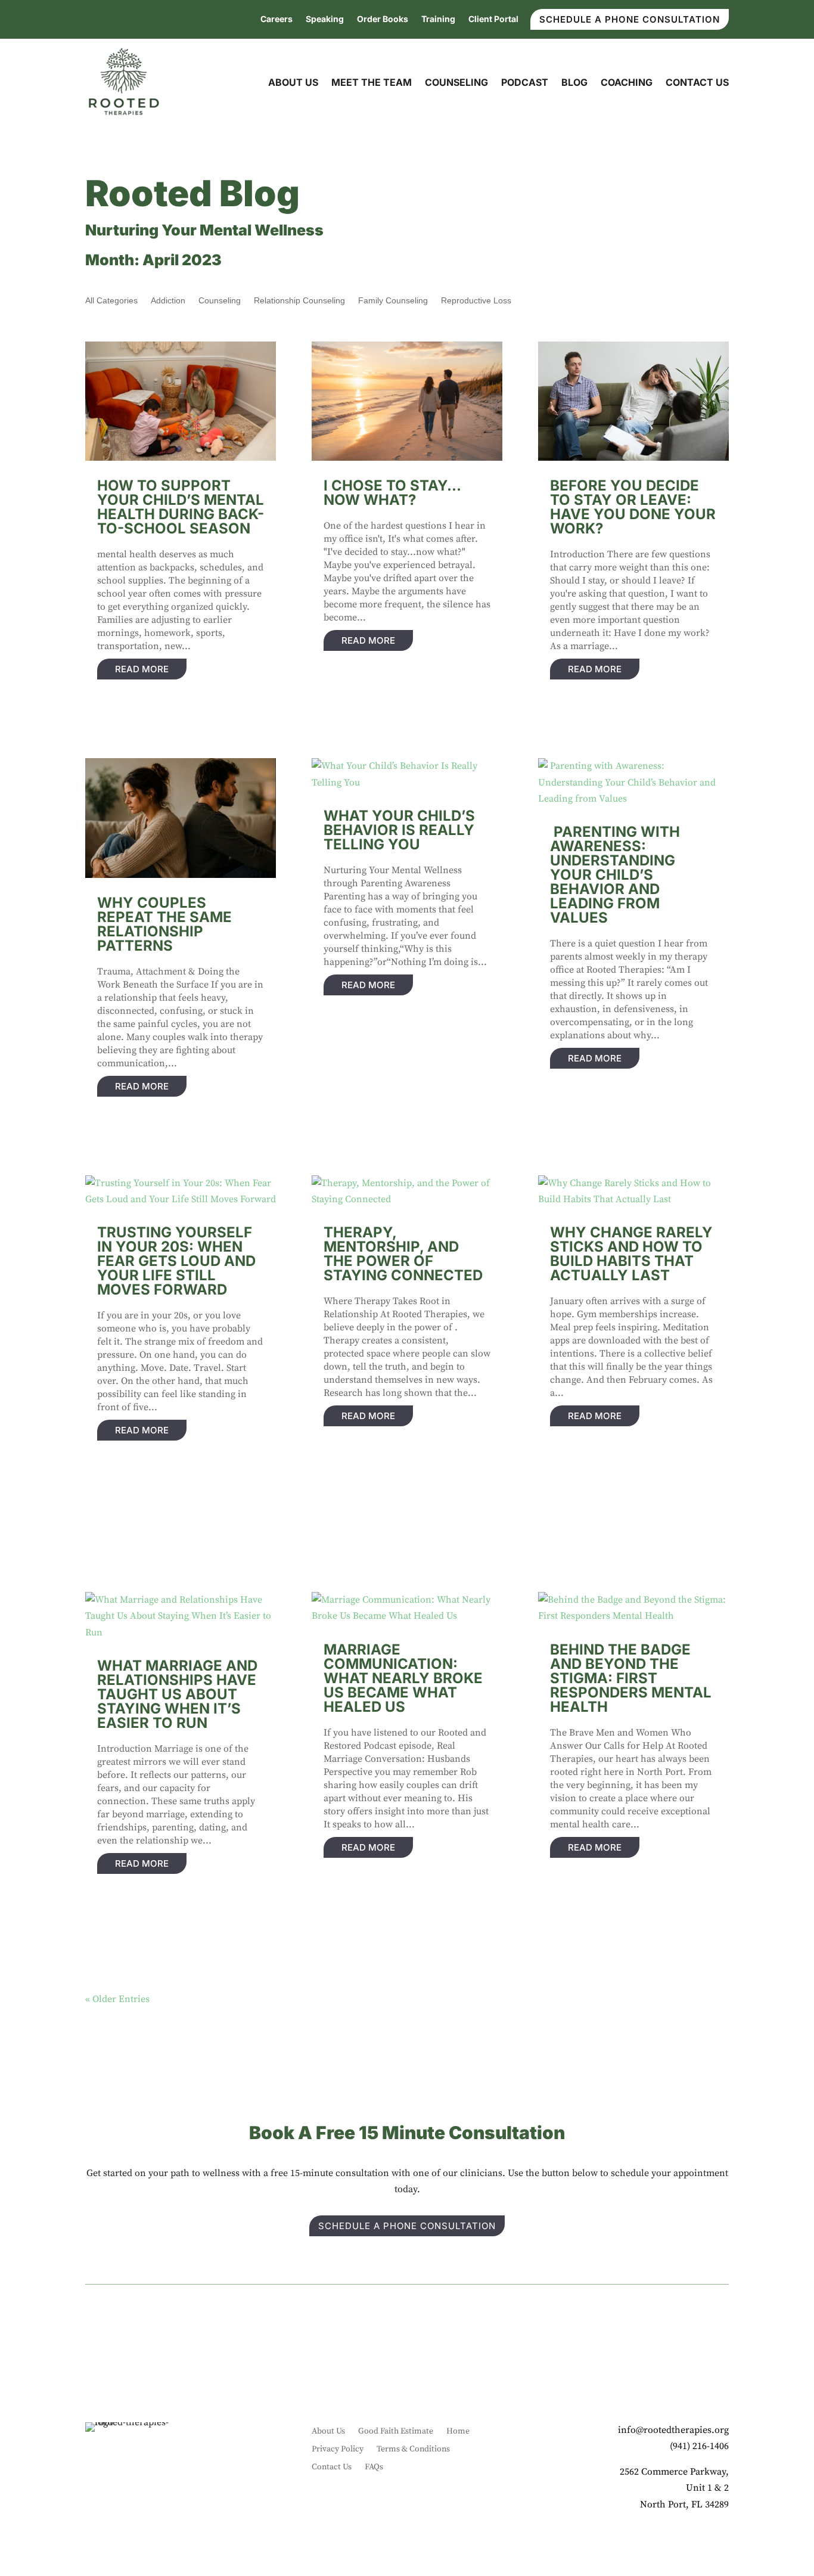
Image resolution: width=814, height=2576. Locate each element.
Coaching (627, 82)
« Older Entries (117, 1999)
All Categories (111, 301)
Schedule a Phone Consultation (630, 19)
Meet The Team (372, 82)
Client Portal (493, 19)
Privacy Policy (338, 2450)
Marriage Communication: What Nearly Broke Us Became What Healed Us (403, 1678)
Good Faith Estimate (396, 2432)
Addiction (168, 301)
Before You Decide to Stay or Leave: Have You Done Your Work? (633, 507)
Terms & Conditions (413, 2450)
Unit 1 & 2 (707, 2488)
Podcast (525, 82)
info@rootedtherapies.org (673, 2430)
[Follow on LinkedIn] (672, 2540)
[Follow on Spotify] (719, 2540)
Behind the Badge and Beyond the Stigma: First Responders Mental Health (631, 1678)
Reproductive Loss (476, 301)
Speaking (325, 19)
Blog (574, 82)
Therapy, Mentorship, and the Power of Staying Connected (403, 1254)
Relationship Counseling (299, 301)
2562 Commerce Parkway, (674, 2472)
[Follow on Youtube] (695, 2540)
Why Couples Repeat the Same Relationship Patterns (164, 924)
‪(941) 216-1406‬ (699, 2446)
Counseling (456, 82)
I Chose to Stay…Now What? (392, 493)
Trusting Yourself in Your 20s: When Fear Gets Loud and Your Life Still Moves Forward (176, 1261)
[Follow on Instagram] (648, 2540)
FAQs (374, 2468)
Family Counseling (393, 301)
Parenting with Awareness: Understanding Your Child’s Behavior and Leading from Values (615, 875)
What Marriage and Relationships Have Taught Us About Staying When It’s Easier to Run (177, 1694)
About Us (293, 82)
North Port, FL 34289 (684, 2504)
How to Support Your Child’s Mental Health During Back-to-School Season (181, 507)
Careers (276, 19)
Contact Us (697, 82)
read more (142, 669)
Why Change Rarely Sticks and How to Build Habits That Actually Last (631, 1254)
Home (458, 2432)
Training (438, 19)
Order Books (383, 19)
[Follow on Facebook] (624, 2540)
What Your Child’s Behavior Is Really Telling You (399, 830)
